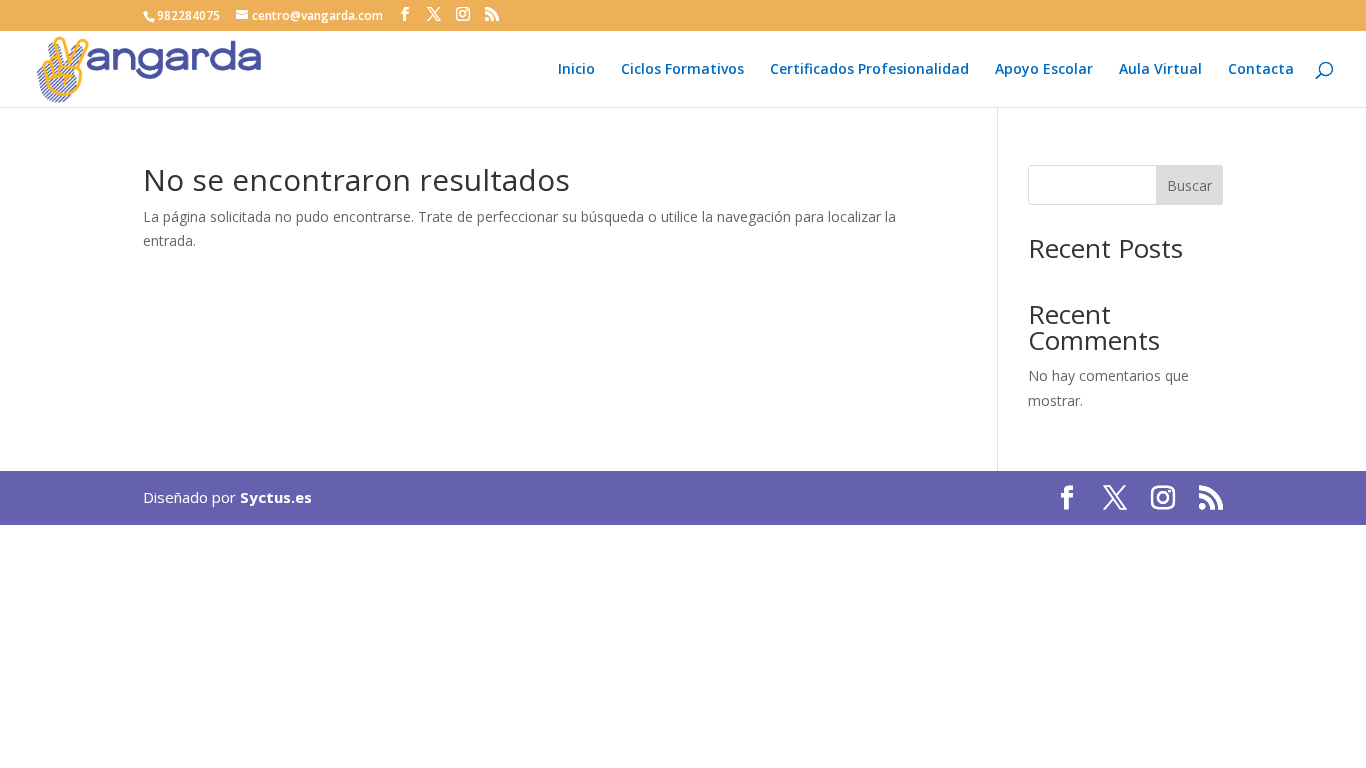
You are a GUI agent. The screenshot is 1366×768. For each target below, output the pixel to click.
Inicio (576, 70)
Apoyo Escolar (1044, 70)
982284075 (188, 15)
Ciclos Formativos (682, 70)
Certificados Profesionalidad (869, 70)
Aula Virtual (1160, 70)
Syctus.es (276, 497)
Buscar (1189, 185)
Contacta (1261, 70)
